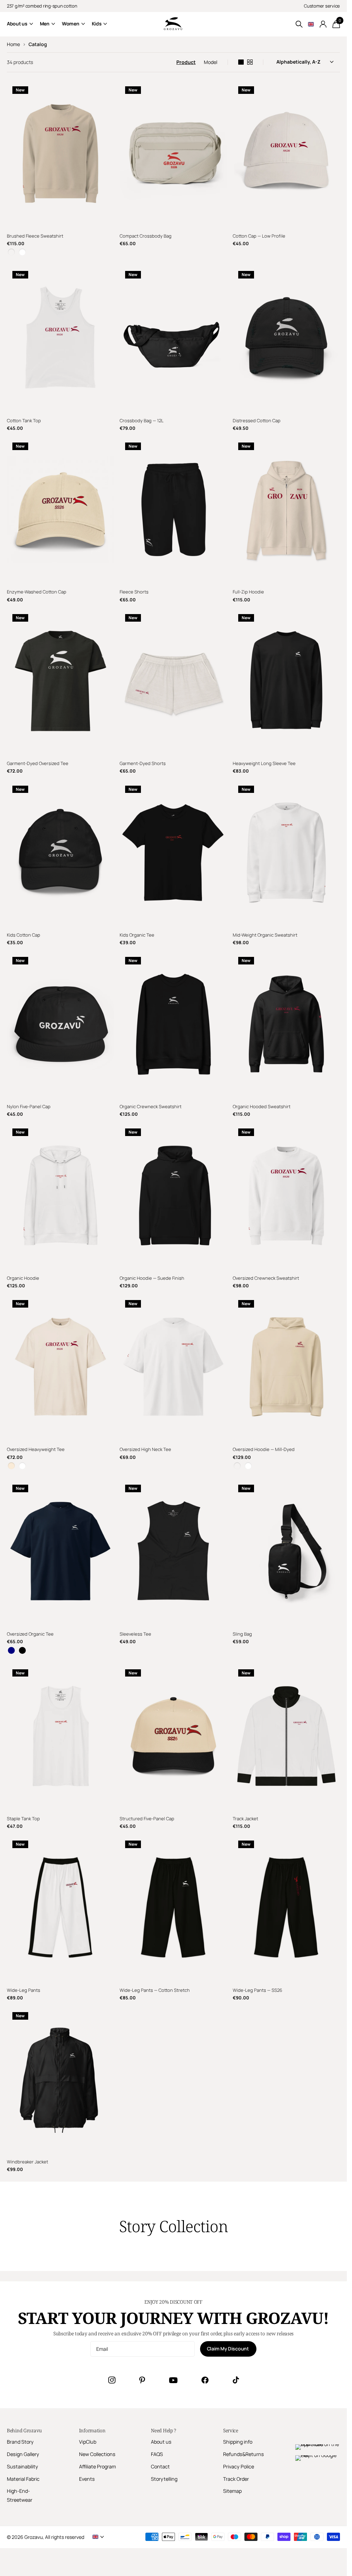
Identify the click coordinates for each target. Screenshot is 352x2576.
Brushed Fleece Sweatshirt (35, 236)
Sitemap (232, 2491)
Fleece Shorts (134, 592)
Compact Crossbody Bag (146, 236)
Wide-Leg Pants (24, 1990)
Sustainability (23, 2466)
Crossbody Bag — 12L (142, 421)
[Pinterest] (142, 2380)
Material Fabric (23, 2479)
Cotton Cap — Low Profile (259, 236)
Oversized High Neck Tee (145, 1449)
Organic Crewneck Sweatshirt (151, 1106)
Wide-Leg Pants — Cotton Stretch (155, 1990)
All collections (20, 24)
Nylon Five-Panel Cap (29, 1106)
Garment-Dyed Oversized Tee (38, 763)
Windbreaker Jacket (27, 2162)
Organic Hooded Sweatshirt (262, 1106)
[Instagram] (112, 2380)
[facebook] (205, 2380)
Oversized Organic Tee (30, 1634)
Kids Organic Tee (137, 935)
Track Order (236, 2479)
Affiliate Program (97, 2466)
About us (161, 2442)
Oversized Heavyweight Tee (36, 1449)
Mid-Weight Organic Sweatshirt (265, 935)
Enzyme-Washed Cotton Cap (37, 592)
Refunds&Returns (244, 2454)
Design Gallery (23, 2454)
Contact (160, 2466)
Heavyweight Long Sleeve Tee (264, 763)
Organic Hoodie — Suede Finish (152, 1278)
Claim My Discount (228, 2349)
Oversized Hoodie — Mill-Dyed (264, 1449)
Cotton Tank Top (24, 421)
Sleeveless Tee (135, 1634)
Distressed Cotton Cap (257, 421)
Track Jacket (245, 1819)
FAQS (157, 2454)
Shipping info (238, 2442)
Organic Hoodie (23, 1278)
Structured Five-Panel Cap (147, 1819)
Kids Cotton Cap (24, 935)
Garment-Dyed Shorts (143, 763)
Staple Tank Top (23, 1819)
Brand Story (20, 2442)
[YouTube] (173, 2380)
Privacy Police (239, 2466)
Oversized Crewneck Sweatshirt (266, 1278)
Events (87, 2479)
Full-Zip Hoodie (248, 592)
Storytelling (164, 2479)
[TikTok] (236, 2380)
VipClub (88, 2442)
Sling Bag (242, 1634)
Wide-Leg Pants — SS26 (257, 1990)
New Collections (97, 2454)
